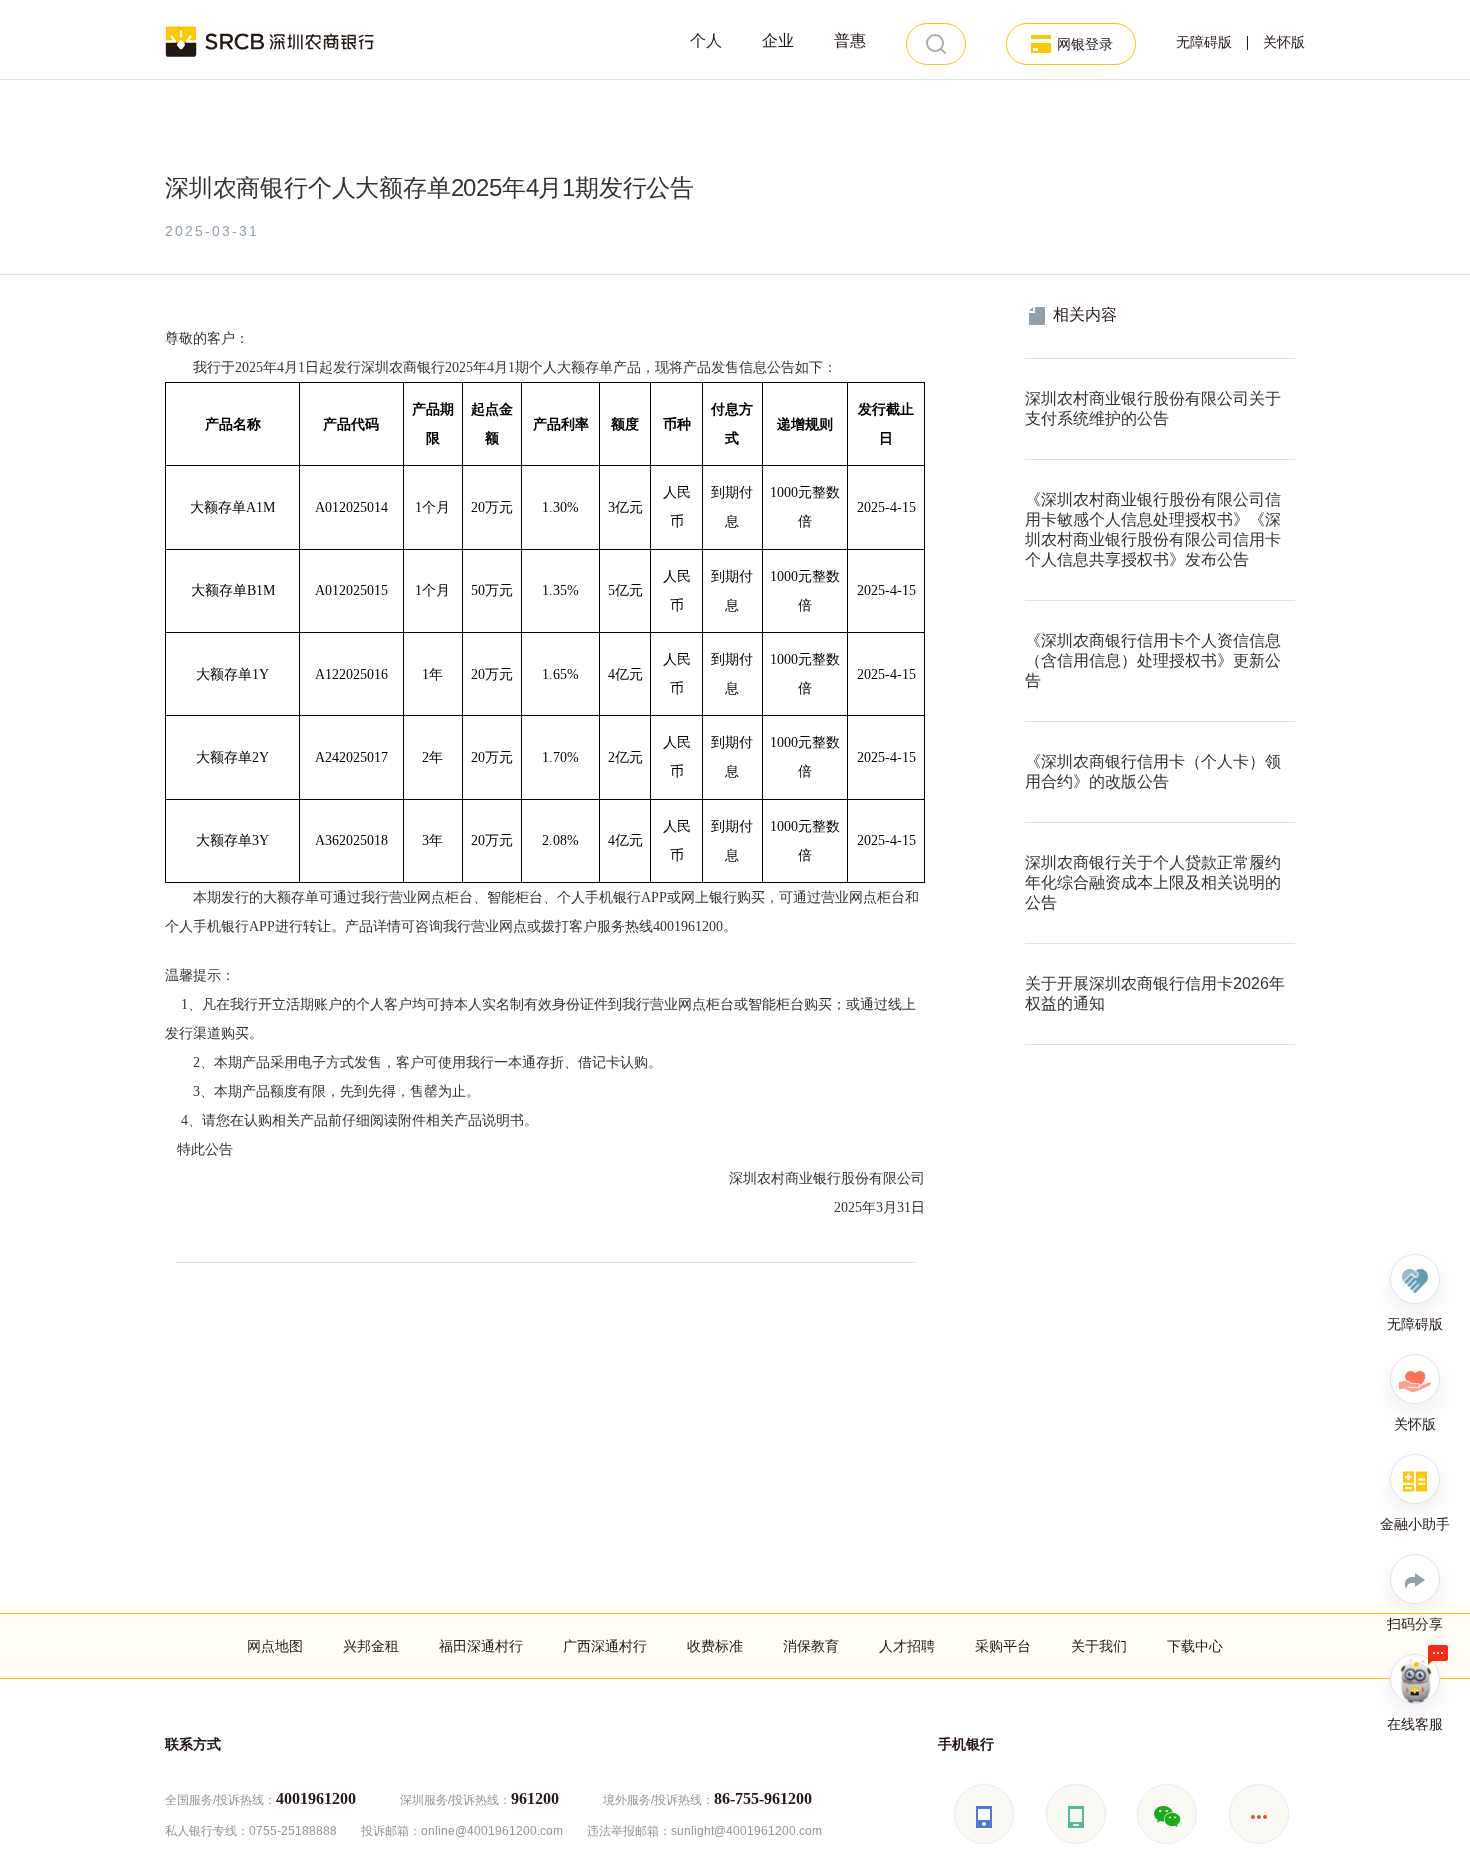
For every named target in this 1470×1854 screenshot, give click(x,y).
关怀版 (1284, 42)
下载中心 (1195, 1646)
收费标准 (715, 1646)
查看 (1039, 369)
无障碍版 (1204, 42)
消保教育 (811, 1646)
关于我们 (1099, 1646)
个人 (706, 40)
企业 (778, 40)
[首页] (270, 40)
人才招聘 (907, 1646)
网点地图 (275, 1646)
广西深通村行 (605, 1646)
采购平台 (1003, 1646)
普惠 (850, 40)
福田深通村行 (481, 1646)
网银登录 (1085, 44)
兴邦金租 (371, 1646)
